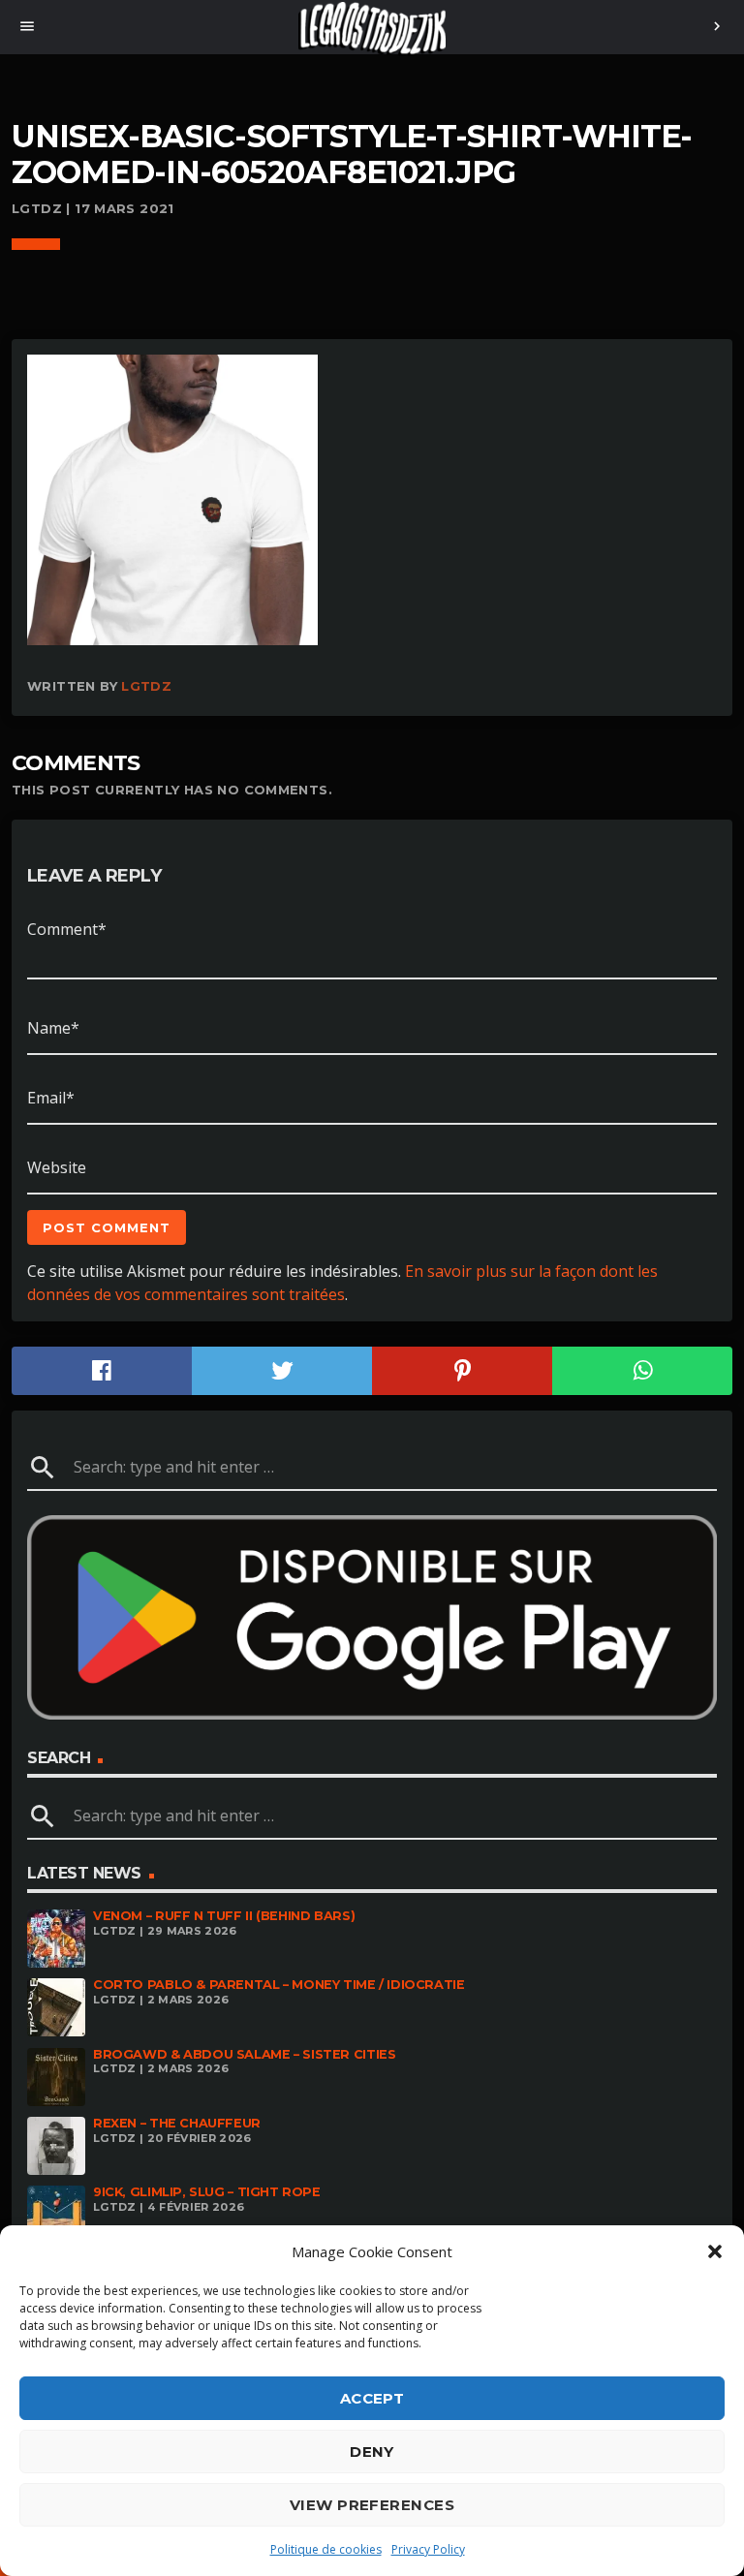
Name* (53, 1028)
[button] (715, 2251)
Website (57, 1167)
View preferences (372, 2505)
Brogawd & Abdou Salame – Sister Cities (244, 2054)
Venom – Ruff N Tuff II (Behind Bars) (224, 1916)
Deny (372, 2452)
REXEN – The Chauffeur (177, 2123)
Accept (372, 2398)
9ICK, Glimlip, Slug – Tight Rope (207, 2192)
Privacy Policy (428, 2549)
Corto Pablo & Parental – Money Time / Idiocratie (279, 1985)
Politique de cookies (326, 2549)
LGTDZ (146, 686)
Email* (51, 1098)
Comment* (67, 929)
